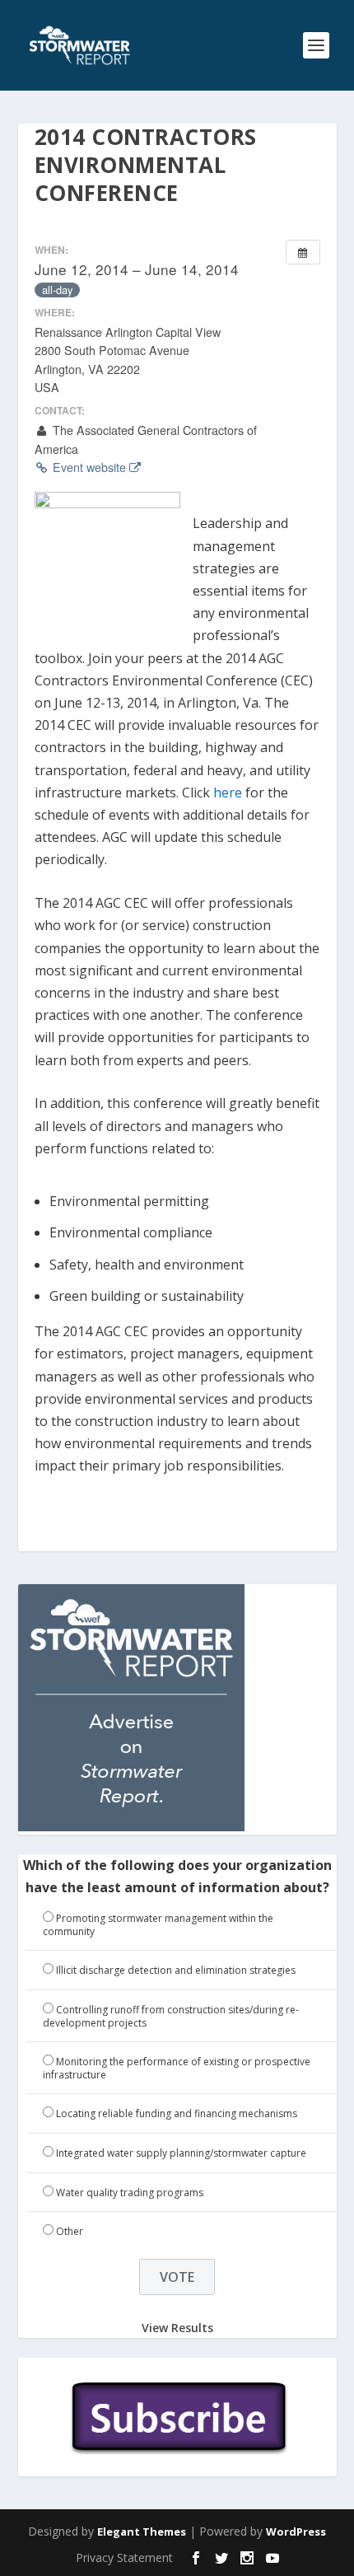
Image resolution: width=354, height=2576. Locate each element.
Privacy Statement (124, 2557)
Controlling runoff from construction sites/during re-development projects (171, 2016)
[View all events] (303, 252)
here (228, 792)
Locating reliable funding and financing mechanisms (177, 2113)
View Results (177, 2328)
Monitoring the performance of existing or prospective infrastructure (177, 2068)
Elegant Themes (142, 2532)
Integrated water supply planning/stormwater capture (181, 2153)
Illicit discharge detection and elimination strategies (176, 1970)
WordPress (296, 2532)
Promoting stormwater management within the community (158, 1925)
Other (70, 2231)
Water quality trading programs (130, 2193)
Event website (89, 467)
